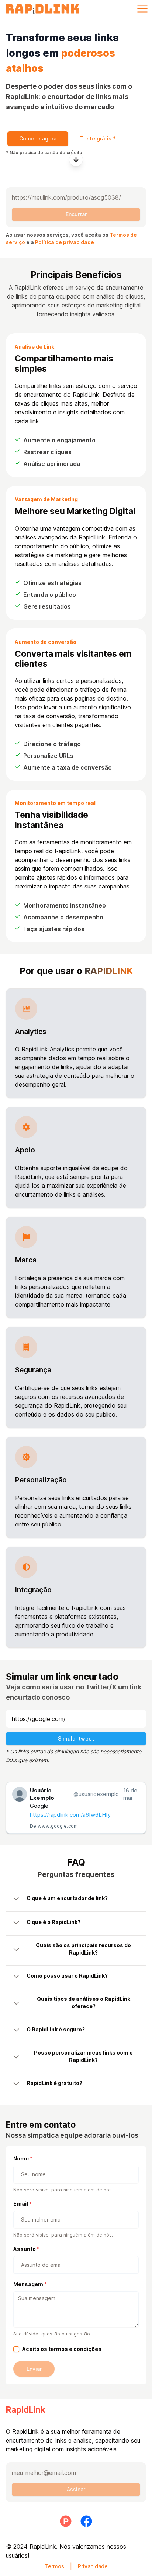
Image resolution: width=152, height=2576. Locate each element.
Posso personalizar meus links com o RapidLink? (83, 2056)
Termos (54, 2566)
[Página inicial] (43, 9)
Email (21, 2204)
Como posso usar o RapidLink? (67, 1976)
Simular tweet (76, 1738)
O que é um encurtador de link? (67, 1898)
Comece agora (38, 138)
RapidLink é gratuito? (54, 2083)
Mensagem (28, 2284)
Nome (21, 2158)
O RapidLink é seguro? (56, 2029)
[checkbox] (16, 2349)
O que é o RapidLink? (53, 1922)
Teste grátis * (98, 138)
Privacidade (93, 2566)
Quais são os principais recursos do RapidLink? (83, 1949)
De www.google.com (54, 1826)
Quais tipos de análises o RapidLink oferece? (84, 2003)
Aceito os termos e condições (62, 2349)
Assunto (25, 2249)
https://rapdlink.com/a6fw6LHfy (70, 1815)
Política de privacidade (65, 242)
